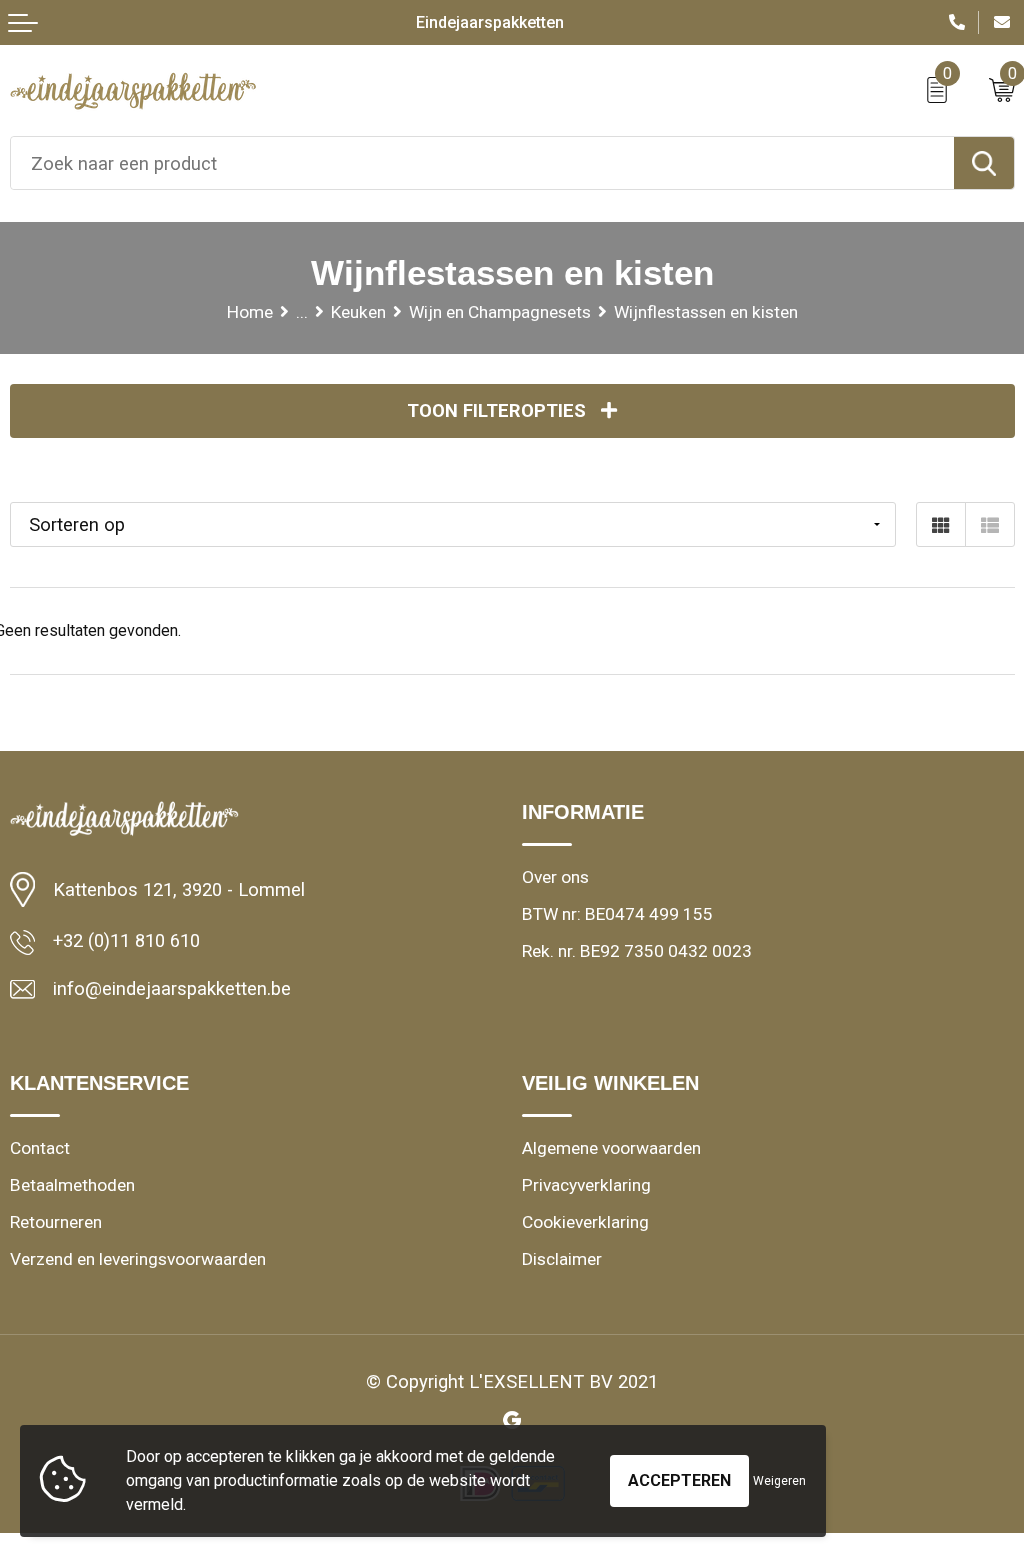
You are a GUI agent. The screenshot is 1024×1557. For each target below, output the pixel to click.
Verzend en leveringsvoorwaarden (138, 1259)
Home (250, 312)
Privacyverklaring (586, 1185)
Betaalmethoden (72, 1185)
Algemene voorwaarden (611, 1148)
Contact (40, 1148)
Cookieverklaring (585, 1222)
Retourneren (56, 1222)
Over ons (555, 877)
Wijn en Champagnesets (500, 312)
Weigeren (779, 1481)
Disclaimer (562, 1259)
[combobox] (482, 163)
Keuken (358, 312)
